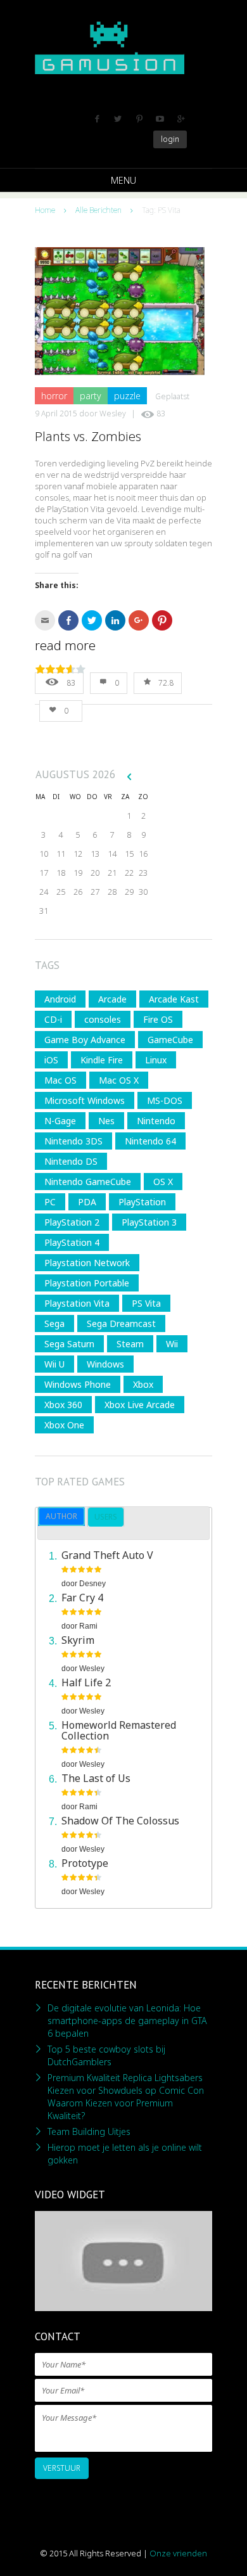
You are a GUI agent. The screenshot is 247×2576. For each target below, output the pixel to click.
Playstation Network (87, 1263)
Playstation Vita (77, 1303)
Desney (92, 1584)
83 (161, 413)
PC (50, 1202)
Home (45, 210)
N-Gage (60, 1121)
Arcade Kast (174, 999)
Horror (54, 396)
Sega (54, 1323)
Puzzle (127, 396)
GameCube (170, 1040)
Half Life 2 (86, 1682)
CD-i (53, 1019)
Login (170, 139)
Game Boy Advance (85, 1040)
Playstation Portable (87, 1283)
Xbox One (64, 1425)
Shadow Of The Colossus (120, 1821)
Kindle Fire (102, 1060)
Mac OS (60, 1080)
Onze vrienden (178, 2553)
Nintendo (156, 1121)
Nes (106, 1121)
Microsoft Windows (85, 1100)
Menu (123, 180)
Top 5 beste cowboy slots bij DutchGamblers (106, 2055)
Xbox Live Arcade (140, 1405)
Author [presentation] (61, 1516)
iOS (51, 1060)
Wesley (113, 413)
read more (65, 646)
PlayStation (142, 1202)
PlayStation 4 (72, 1242)
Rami (88, 1626)
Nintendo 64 (150, 1141)
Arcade (112, 999)
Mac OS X (119, 1080)
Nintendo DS (71, 1161)
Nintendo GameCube (88, 1182)
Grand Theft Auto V (107, 1555)
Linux (156, 1060)
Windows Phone (78, 1384)
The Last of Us (96, 1778)
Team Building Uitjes (89, 2131)
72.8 (166, 683)
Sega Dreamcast (121, 1323)
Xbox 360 (63, 1405)
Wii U (54, 1364)
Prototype (85, 1863)
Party (91, 396)
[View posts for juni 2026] (129, 776)
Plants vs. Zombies (88, 436)
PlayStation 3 (149, 1222)
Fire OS (158, 1019)
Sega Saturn (69, 1344)
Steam (130, 1344)
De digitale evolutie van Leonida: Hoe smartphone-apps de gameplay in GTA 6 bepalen (127, 2021)
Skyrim (78, 1640)
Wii (172, 1344)
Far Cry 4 (82, 1598)
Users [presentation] (106, 1517)
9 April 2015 (56, 413)
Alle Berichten (98, 210)
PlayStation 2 (72, 1222)
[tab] (61, 1516)
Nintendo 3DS (73, 1141)
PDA (87, 1202)
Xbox (143, 1384)
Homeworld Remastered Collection (119, 1730)
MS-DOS (165, 1100)
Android (60, 999)
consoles (103, 1019)
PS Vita (146, 1303)
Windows (105, 1364)
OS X (163, 1182)
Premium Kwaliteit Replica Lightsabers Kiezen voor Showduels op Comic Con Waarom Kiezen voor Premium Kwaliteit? (126, 2097)
